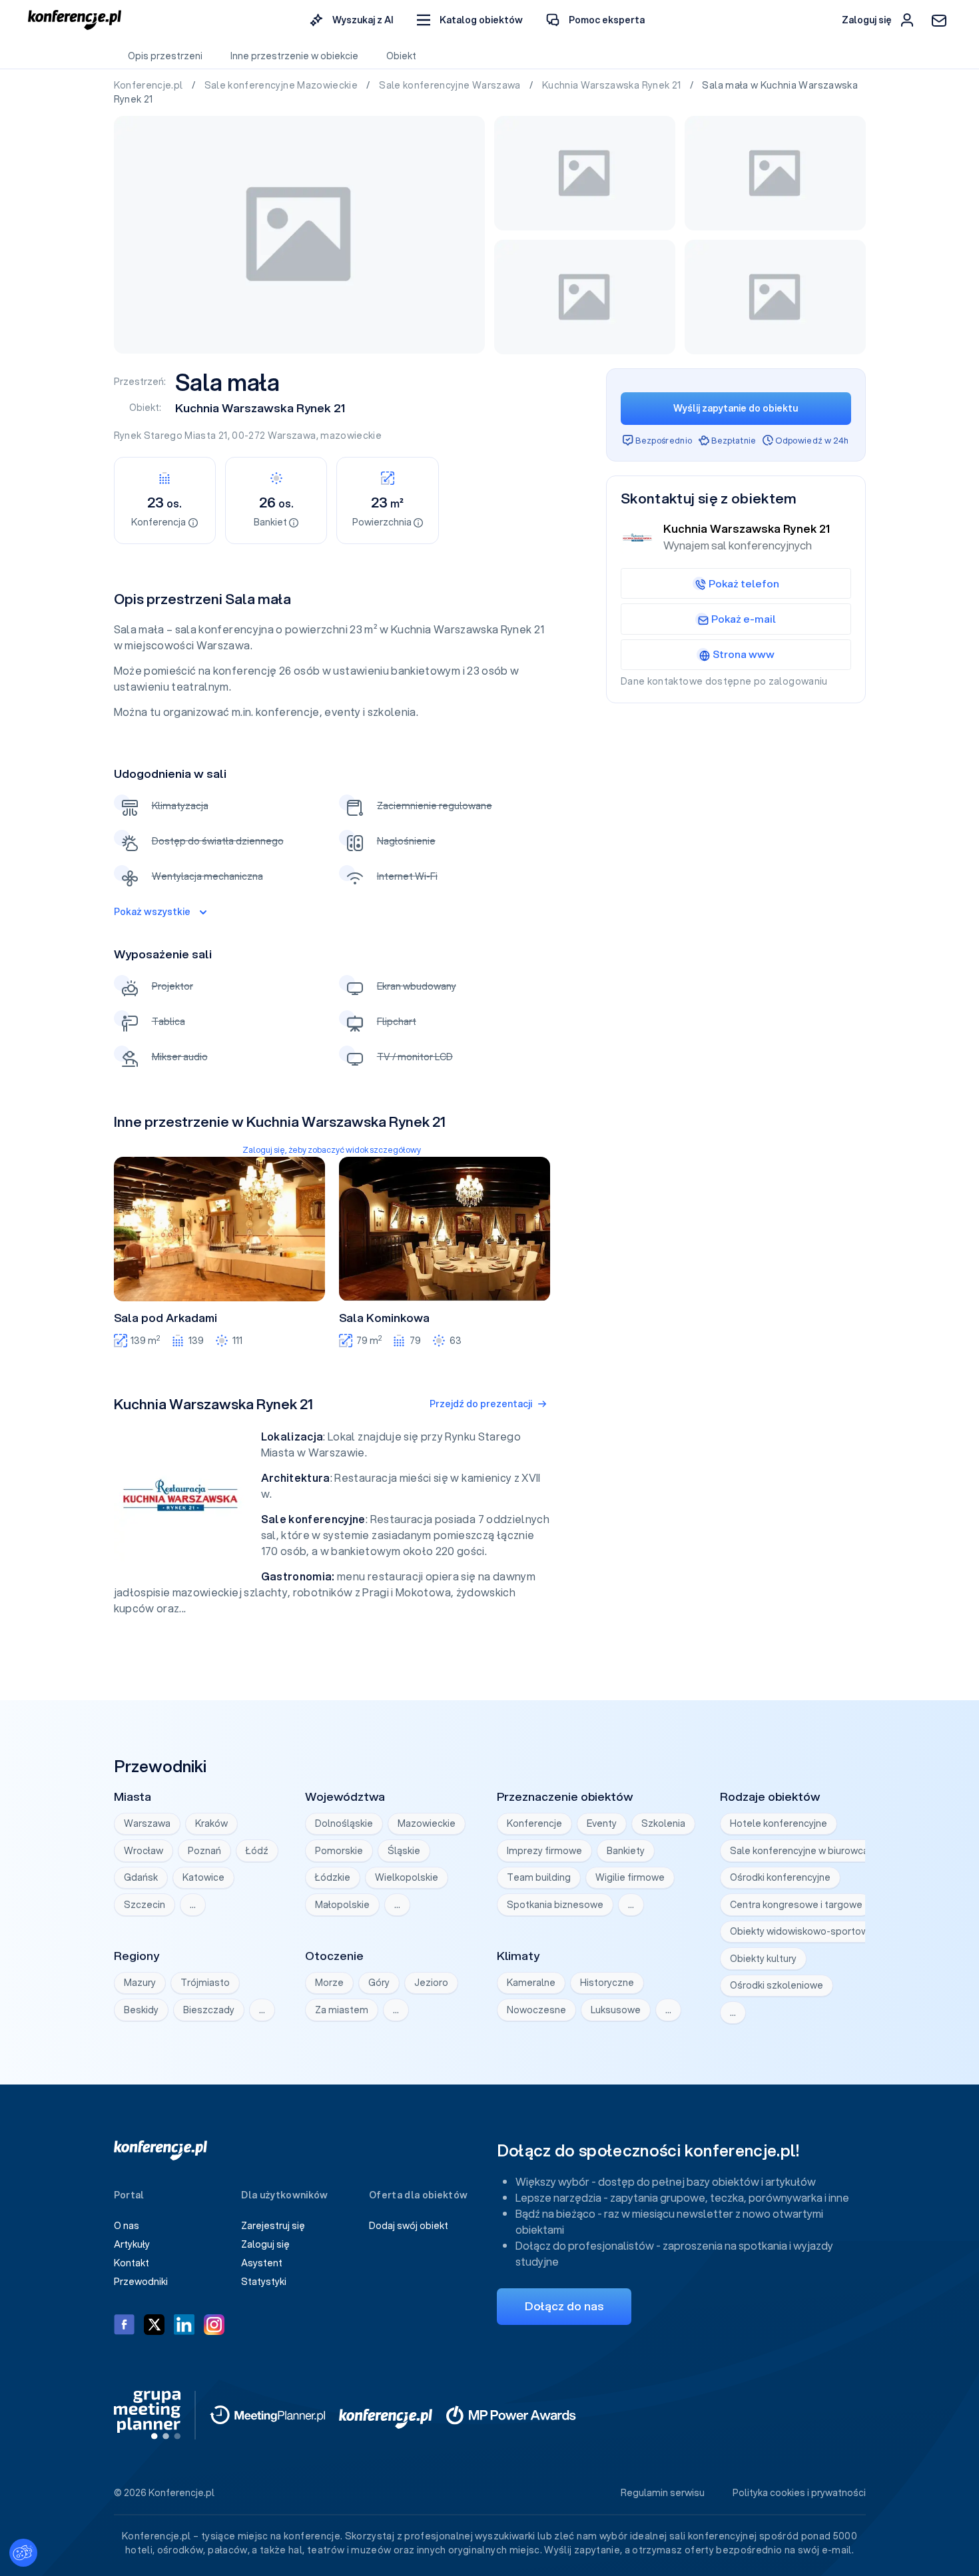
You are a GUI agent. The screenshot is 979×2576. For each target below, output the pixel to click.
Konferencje (534, 1823)
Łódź (257, 1851)
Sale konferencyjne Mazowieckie (282, 85)
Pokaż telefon (744, 583)
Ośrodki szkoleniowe (777, 1985)
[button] (470, 20)
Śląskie (404, 1851)
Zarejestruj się (273, 2226)
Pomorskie (339, 1851)
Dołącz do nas (564, 2306)
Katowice (203, 1877)
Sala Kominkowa (384, 1318)
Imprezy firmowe (544, 1851)
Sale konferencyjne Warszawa (451, 85)
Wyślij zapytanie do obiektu (736, 408)
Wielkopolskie (407, 1877)
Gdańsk (141, 1877)
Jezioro (431, 1983)
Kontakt (132, 2263)
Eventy (602, 1823)
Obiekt (401, 56)
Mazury (140, 1983)
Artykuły (132, 2244)
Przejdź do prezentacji (481, 1404)
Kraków (211, 1823)
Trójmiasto (205, 1983)
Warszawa (292, 436)
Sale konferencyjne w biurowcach (805, 1851)
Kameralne (531, 1983)
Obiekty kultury (763, 1959)
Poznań (204, 1851)
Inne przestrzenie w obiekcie (294, 56)
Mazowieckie (427, 1823)
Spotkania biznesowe (555, 1905)
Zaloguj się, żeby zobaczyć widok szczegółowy (332, 1150)
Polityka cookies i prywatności (799, 2493)
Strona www (744, 654)
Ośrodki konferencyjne (780, 1877)
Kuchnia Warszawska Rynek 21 (613, 85)
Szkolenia (663, 1823)
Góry (379, 1983)
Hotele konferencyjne (779, 1823)
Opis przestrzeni (165, 56)
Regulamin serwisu (663, 2493)
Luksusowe (616, 2010)
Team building (539, 1877)
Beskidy (141, 2010)
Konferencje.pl (150, 85)
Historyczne (607, 1983)
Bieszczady (209, 2010)
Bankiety (626, 1851)
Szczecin (145, 1905)
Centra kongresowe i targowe (796, 1905)
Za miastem (342, 2010)
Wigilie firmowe (630, 1877)
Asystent (262, 2263)
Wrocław (144, 1851)
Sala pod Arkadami (165, 1318)
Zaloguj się (265, 2244)
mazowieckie (351, 436)
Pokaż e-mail (744, 619)
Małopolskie (342, 1905)
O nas (127, 2226)
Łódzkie (333, 1877)
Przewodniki (141, 2282)
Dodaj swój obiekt (409, 2226)
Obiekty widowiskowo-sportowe (802, 1931)
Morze (329, 1983)
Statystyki (264, 2282)
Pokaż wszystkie (152, 912)
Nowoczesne (536, 2010)
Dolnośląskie (344, 1823)
